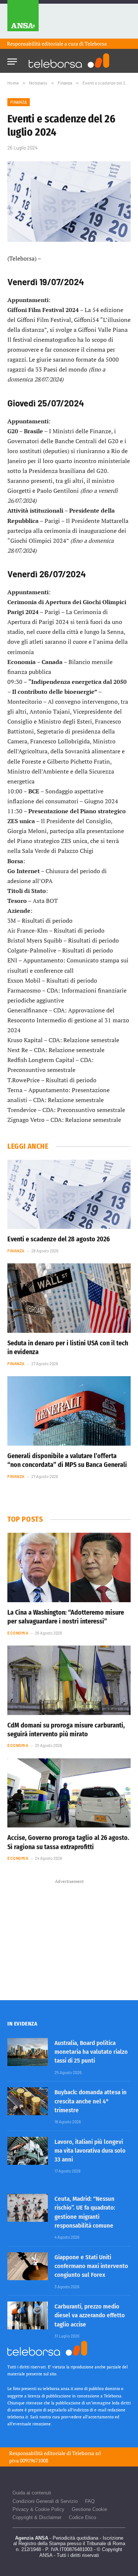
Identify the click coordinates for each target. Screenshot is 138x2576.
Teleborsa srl (86, 2453)
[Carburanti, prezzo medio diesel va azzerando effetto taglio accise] (28, 2315)
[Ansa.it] (23, 19)
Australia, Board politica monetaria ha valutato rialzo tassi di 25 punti (91, 2052)
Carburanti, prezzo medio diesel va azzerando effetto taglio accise (90, 2315)
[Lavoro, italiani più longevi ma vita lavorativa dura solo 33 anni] (28, 2151)
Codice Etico (82, 2517)
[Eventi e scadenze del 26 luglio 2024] (69, 202)
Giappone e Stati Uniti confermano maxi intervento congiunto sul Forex (91, 2266)
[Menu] (12, 59)
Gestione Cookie (89, 2509)
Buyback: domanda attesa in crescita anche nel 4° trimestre (91, 2101)
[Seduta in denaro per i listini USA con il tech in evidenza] (69, 1298)
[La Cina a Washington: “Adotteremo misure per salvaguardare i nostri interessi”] (69, 1567)
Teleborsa (96, 44)
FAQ (90, 2501)
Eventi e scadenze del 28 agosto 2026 (59, 1239)
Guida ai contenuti (32, 2493)
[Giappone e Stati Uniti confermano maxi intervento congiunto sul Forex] (28, 2266)
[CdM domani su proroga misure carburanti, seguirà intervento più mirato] (69, 1680)
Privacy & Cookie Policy (38, 2509)
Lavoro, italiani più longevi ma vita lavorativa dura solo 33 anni (90, 2151)
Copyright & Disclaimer (37, 2517)
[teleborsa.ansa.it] (69, 61)
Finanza (19, 102)
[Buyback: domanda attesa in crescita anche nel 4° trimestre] (28, 2101)
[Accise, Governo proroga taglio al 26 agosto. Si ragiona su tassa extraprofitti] (69, 1793)
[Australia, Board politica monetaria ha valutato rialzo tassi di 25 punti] (28, 2052)
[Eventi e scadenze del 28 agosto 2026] (69, 1194)
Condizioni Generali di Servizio (45, 2501)
